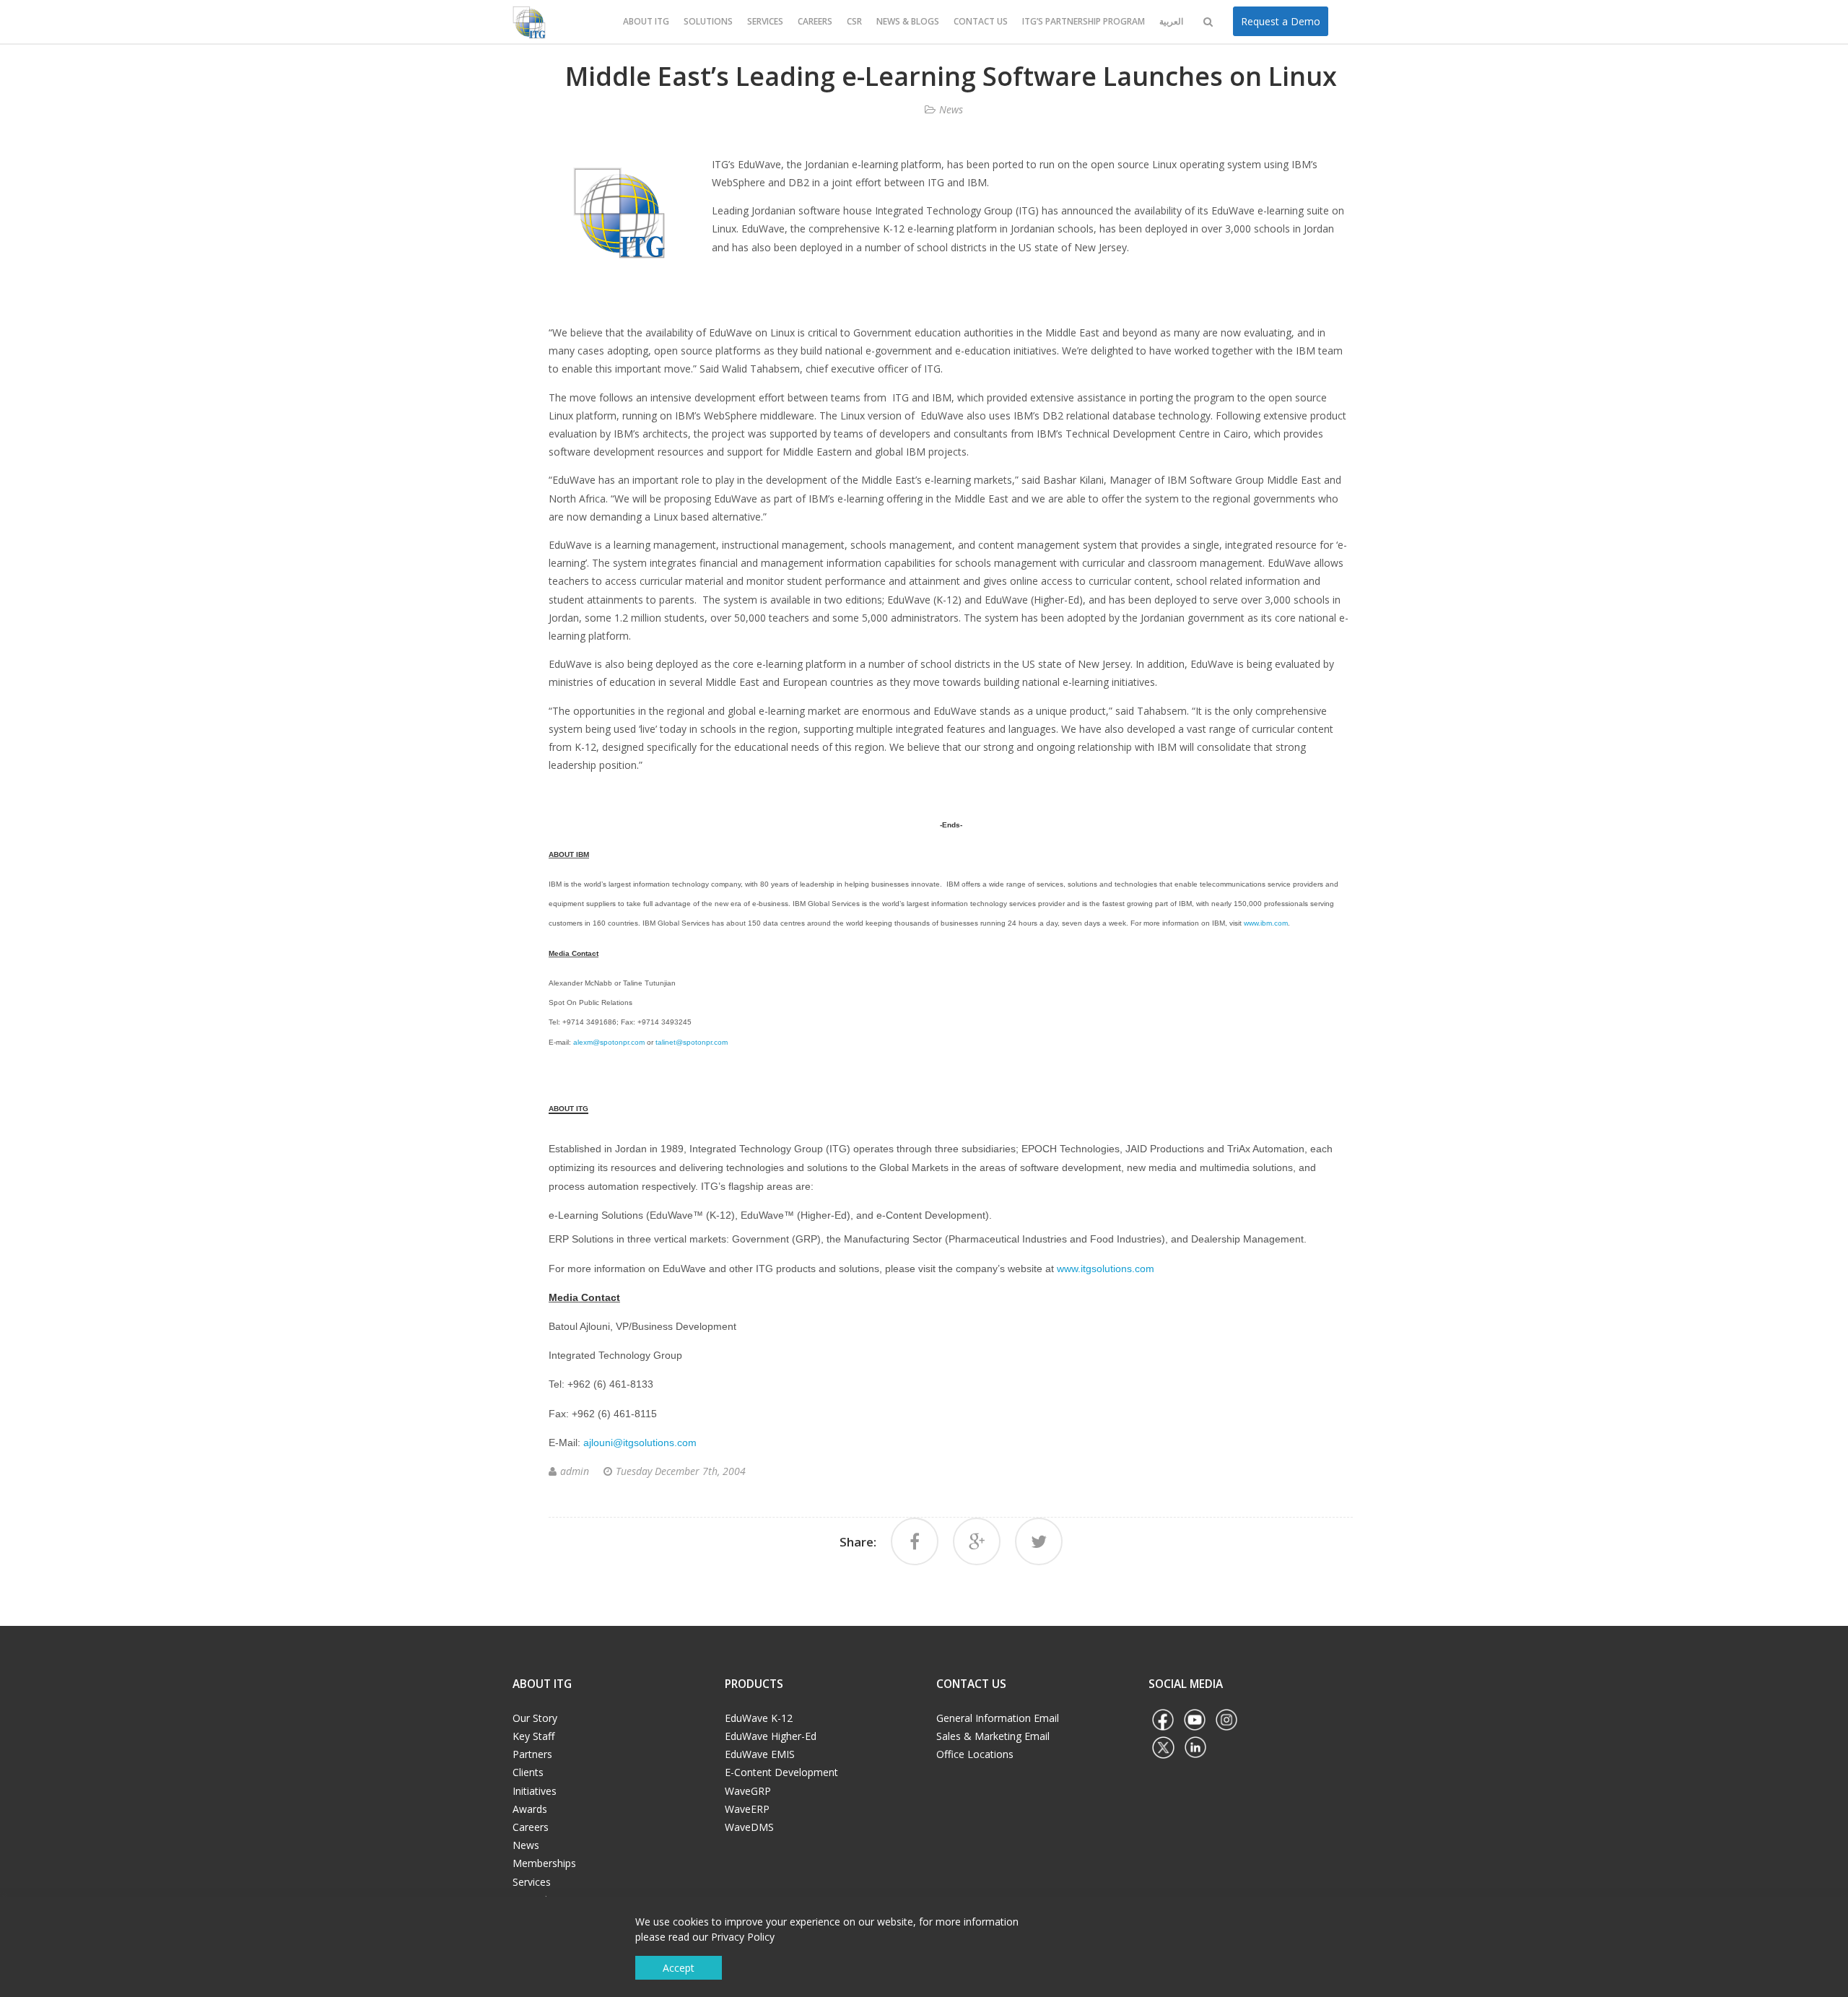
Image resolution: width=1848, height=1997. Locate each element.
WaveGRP (748, 1791)
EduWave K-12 (759, 1718)
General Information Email (998, 1718)
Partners (532, 1754)
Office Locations (975, 1754)
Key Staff (533, 1736)
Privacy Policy (743, 1937)
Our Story (535, 1718)
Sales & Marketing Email (993, 1736)
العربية (1171, 21)
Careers (815, 21)
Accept (679, 1968)
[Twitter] (1039, 1541)
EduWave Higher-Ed (771, 1736)
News (951, 109)
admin (575, 1471)
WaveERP (747, 1809)
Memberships (544, 1863)
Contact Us (981, 21)
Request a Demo (1281, 21)
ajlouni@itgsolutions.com (640, 1443)
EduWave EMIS (760, 1754)
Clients (528, 1772)
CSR (854, 21)
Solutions (708, 21)
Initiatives (535, 1791)
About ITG (646, 21)
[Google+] (977, 1541)
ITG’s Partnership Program (1084, 21)
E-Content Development (781, 1772)
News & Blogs (908, 21)
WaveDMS (749, 1827)
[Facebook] (915, 1541)
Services (765, 21)
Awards (530, 1809)
